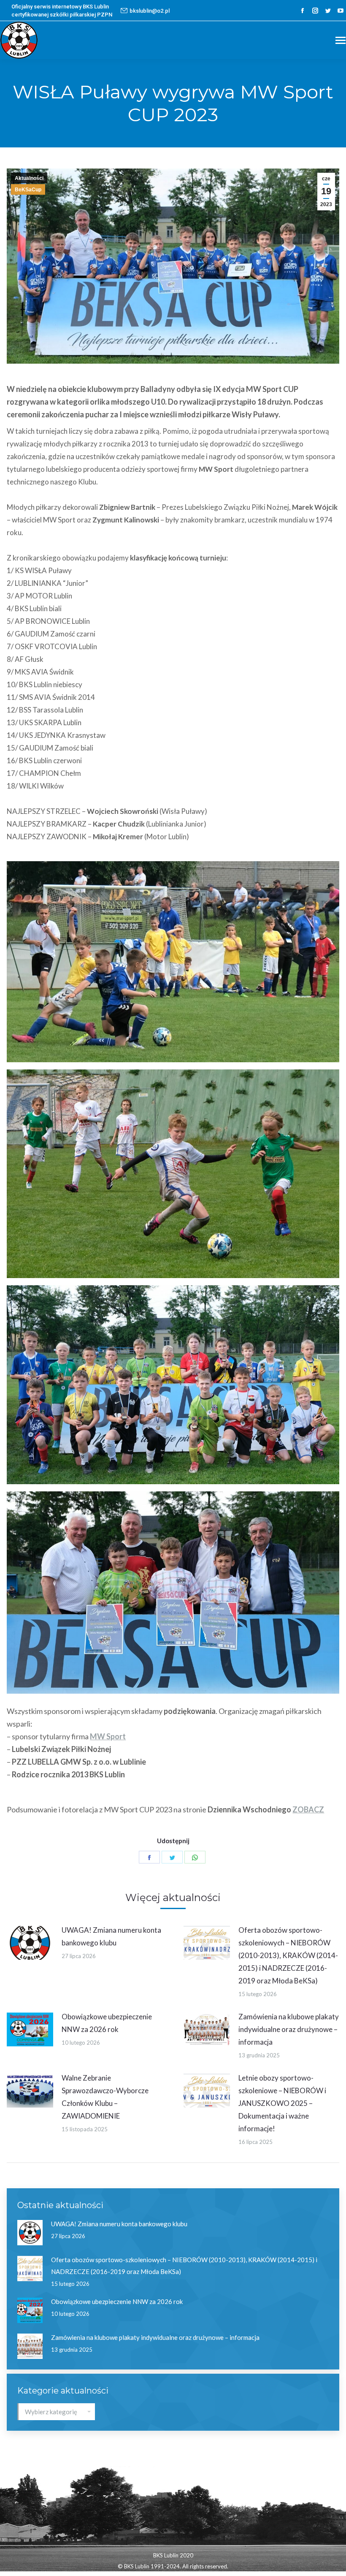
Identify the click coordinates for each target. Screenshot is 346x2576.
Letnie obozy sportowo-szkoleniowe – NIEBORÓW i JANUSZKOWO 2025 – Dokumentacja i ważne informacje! (282, 2103)
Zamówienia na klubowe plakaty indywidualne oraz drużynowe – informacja (289, 2029)
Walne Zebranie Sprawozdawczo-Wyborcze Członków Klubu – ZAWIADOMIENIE (105, 2097)
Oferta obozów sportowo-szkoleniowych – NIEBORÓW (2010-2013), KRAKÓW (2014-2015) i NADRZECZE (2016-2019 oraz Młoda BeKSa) (288, 1955)
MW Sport (108, 1736)
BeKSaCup (28, 190)
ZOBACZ (308, 1809)
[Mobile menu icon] (341, 40)
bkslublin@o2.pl (150, 11)
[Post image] (30, 1943)
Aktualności (29, 178)
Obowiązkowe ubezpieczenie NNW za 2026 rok (107, 2023)
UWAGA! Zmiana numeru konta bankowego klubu (111, 1936)
